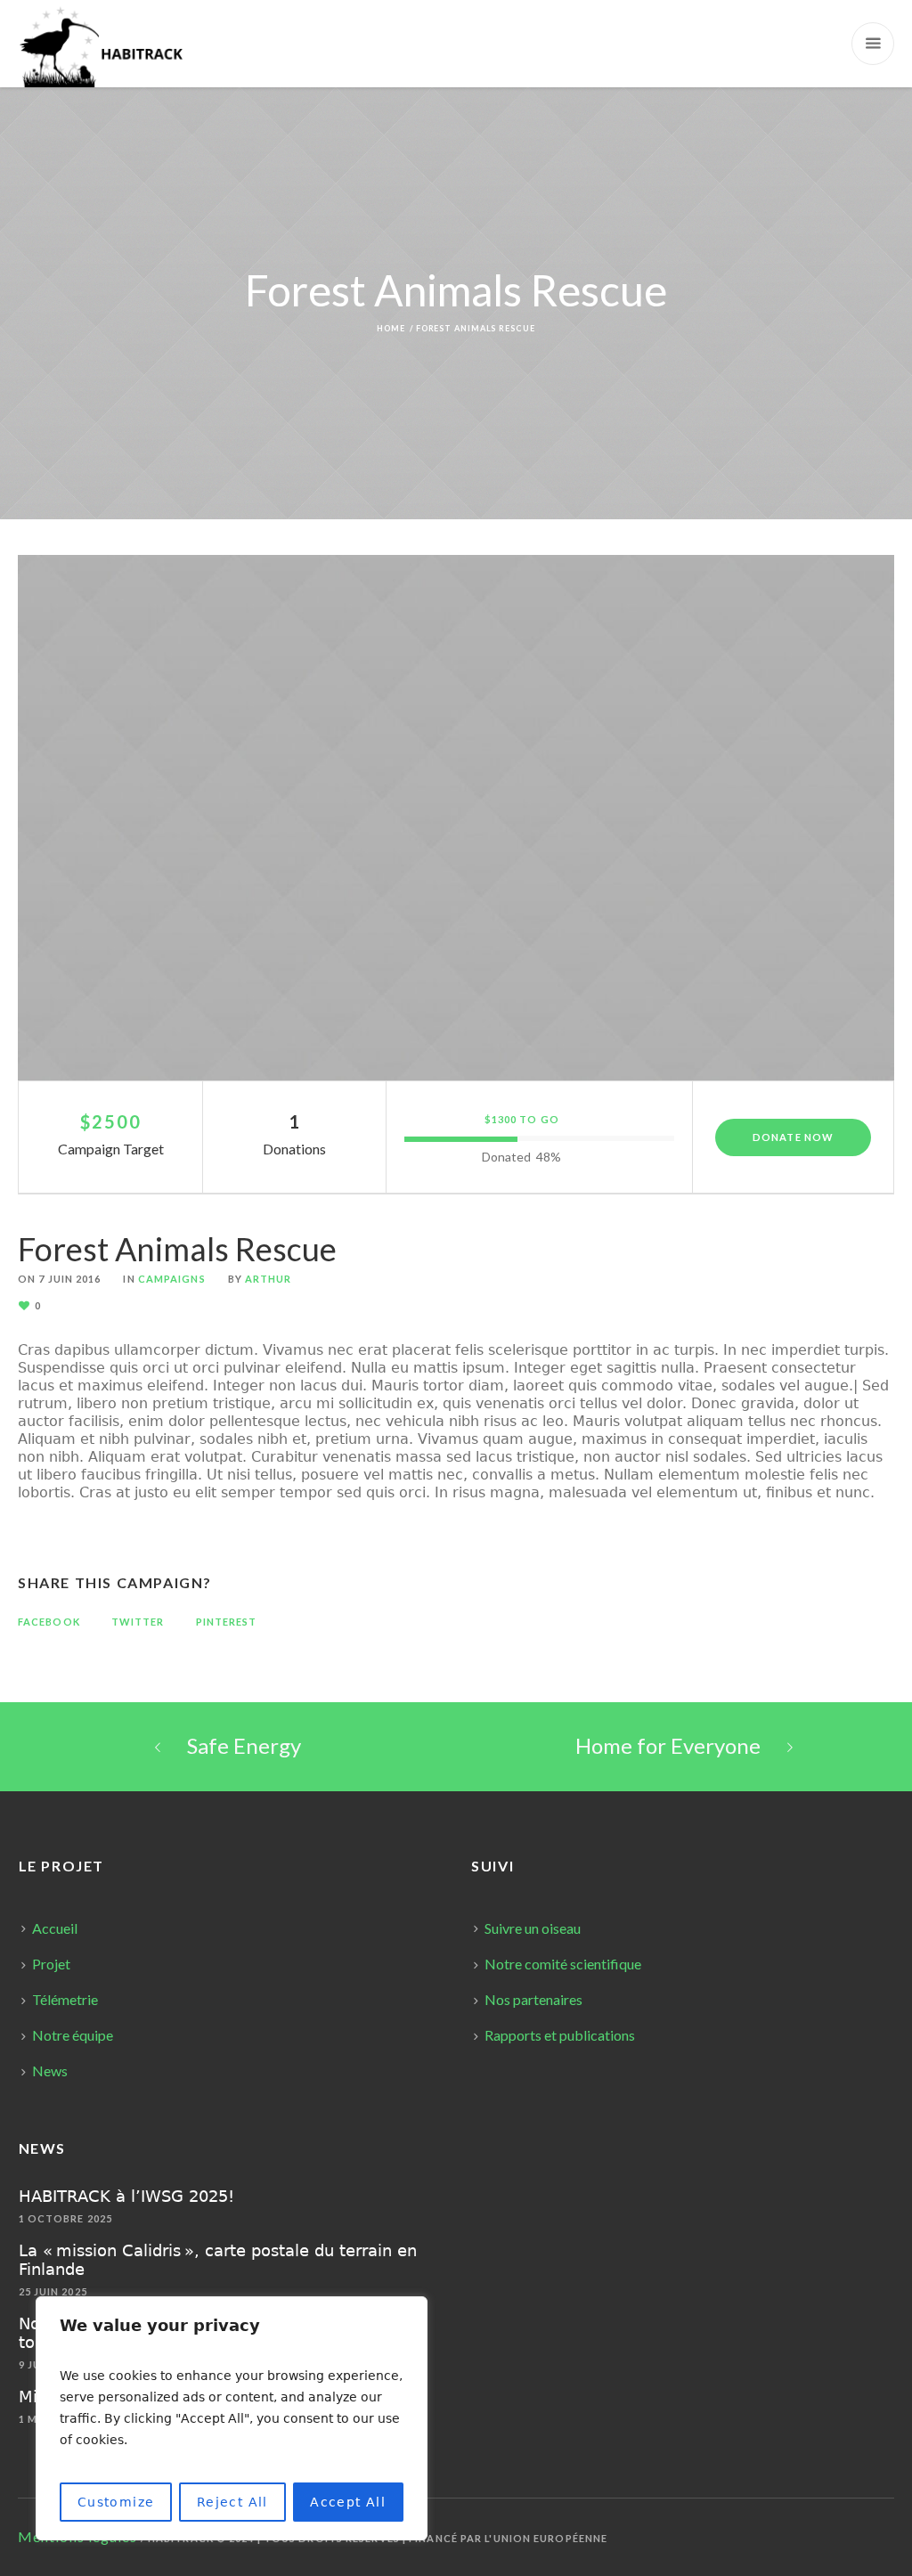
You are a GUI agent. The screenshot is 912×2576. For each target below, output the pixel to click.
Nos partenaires (533, 1999)
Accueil (55, 1928)
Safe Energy (244, 1745)
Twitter (138, 1622)
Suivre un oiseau (533, 1928)
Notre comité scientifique (563, 1964)
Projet (51, 1964)
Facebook (49, 1622)
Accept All (348, 2502)
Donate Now (793, 1137)
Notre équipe (73, 2035)
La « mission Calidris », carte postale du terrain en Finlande (218, 2260)
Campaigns (172, 1279)
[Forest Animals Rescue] (456, 818)
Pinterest (227, 1622)
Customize (116, 2502)
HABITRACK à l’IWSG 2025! (126, 2196)
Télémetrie (65, 1999)
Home (391, 328)
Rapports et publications (560, 2035)
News (50, 2071)
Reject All (232, 2502)
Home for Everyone (668, 1745)
